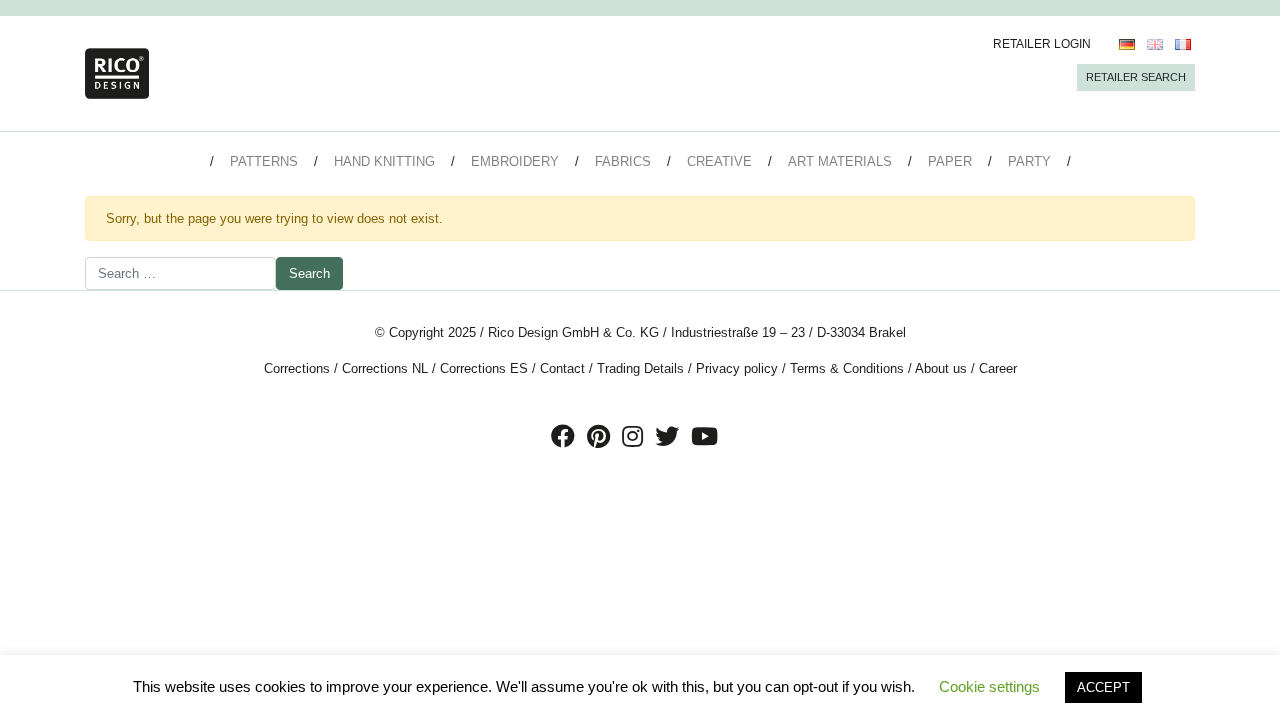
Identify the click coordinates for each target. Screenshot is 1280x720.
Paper (950, 161)
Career (998, 368)
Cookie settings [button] (989, 686)
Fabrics (623, 161)
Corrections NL (385, 368)
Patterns (264, 161)
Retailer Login (1042, 44)
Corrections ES (484, 368)
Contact (562, 368)
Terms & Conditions (847, 368)
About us (941, 368)
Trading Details (640, 368)
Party (1029, 161)
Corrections (297, 368)
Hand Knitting (384, 161)
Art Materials (840, 161)
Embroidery (515, 161)
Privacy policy (737, 368)
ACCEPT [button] (1103, 687)
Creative (719, 161)
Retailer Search (1136, 77)
